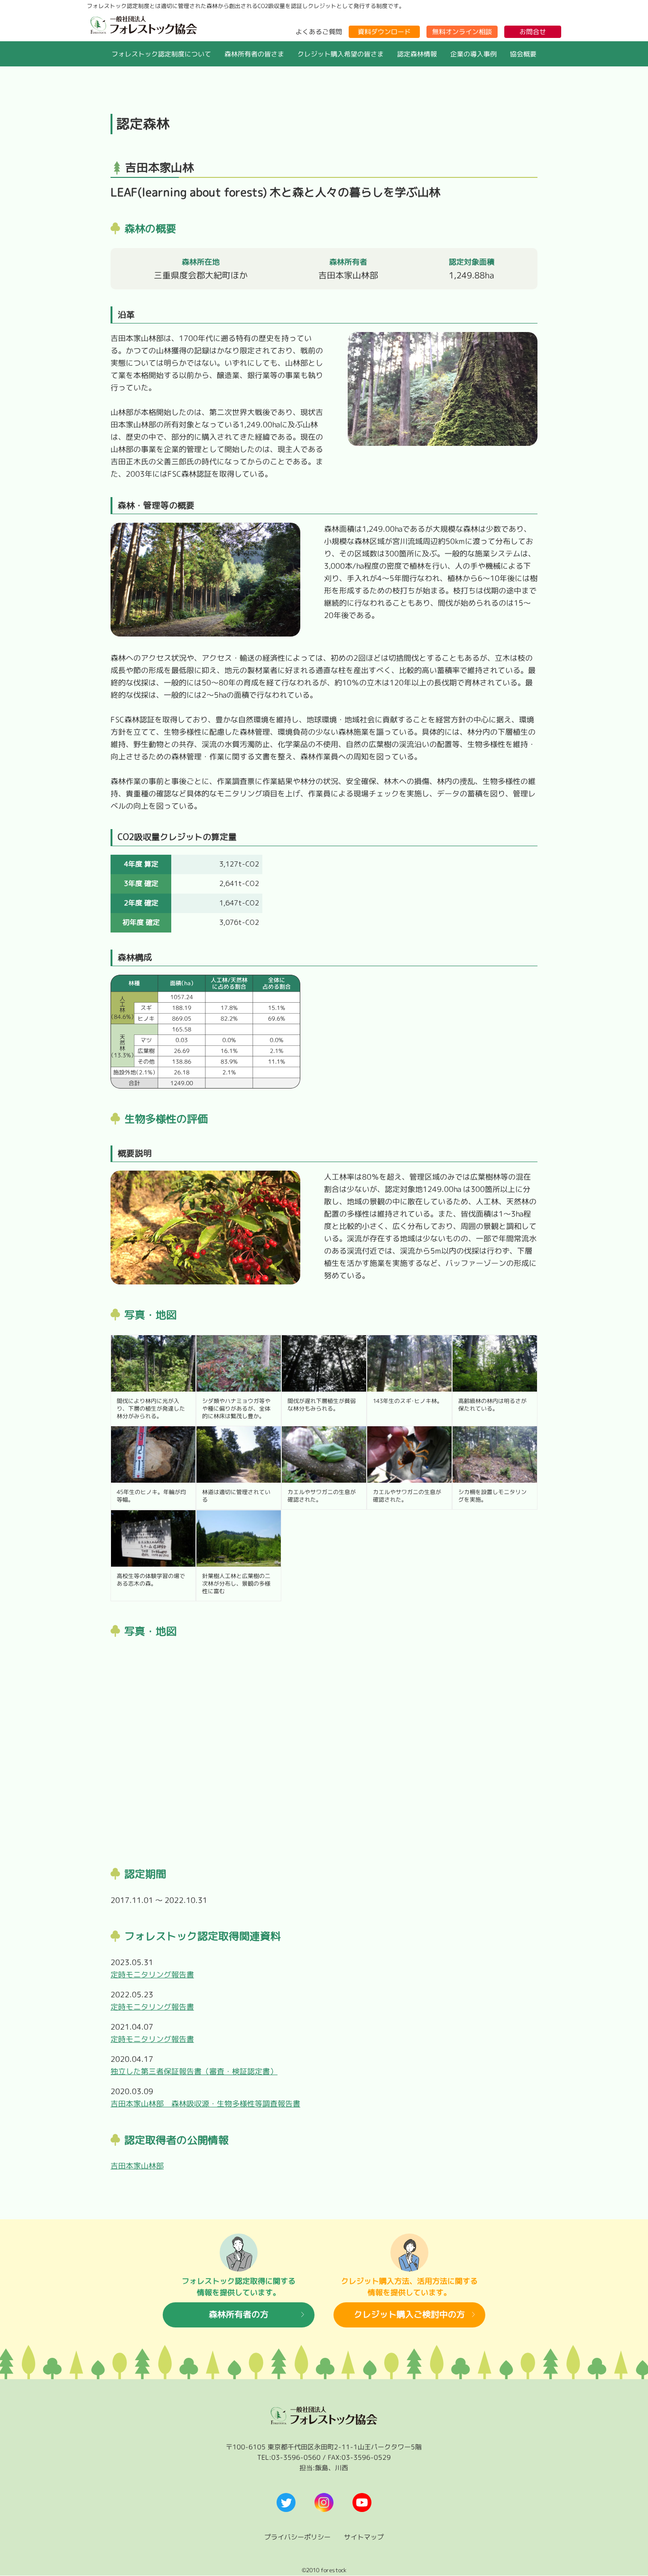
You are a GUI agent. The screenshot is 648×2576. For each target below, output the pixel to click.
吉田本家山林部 (137, 2166)
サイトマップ (364, 2537)
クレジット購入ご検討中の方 (409, 2315)
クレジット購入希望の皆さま (341, 54)
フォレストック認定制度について (161, 54)
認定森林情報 (417, 54)
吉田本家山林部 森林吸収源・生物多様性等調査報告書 (205, 2104)
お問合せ (533, 32)
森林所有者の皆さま (254, 54)
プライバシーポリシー (297, 2537)
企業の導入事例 (473, 54)
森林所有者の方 (239, 2315)
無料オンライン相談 (462, 32)
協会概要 (523, 54)
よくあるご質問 (319, 32)
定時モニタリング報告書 (152, 1975)
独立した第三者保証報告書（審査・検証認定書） (194, 2071)
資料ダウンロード (384, 32)
